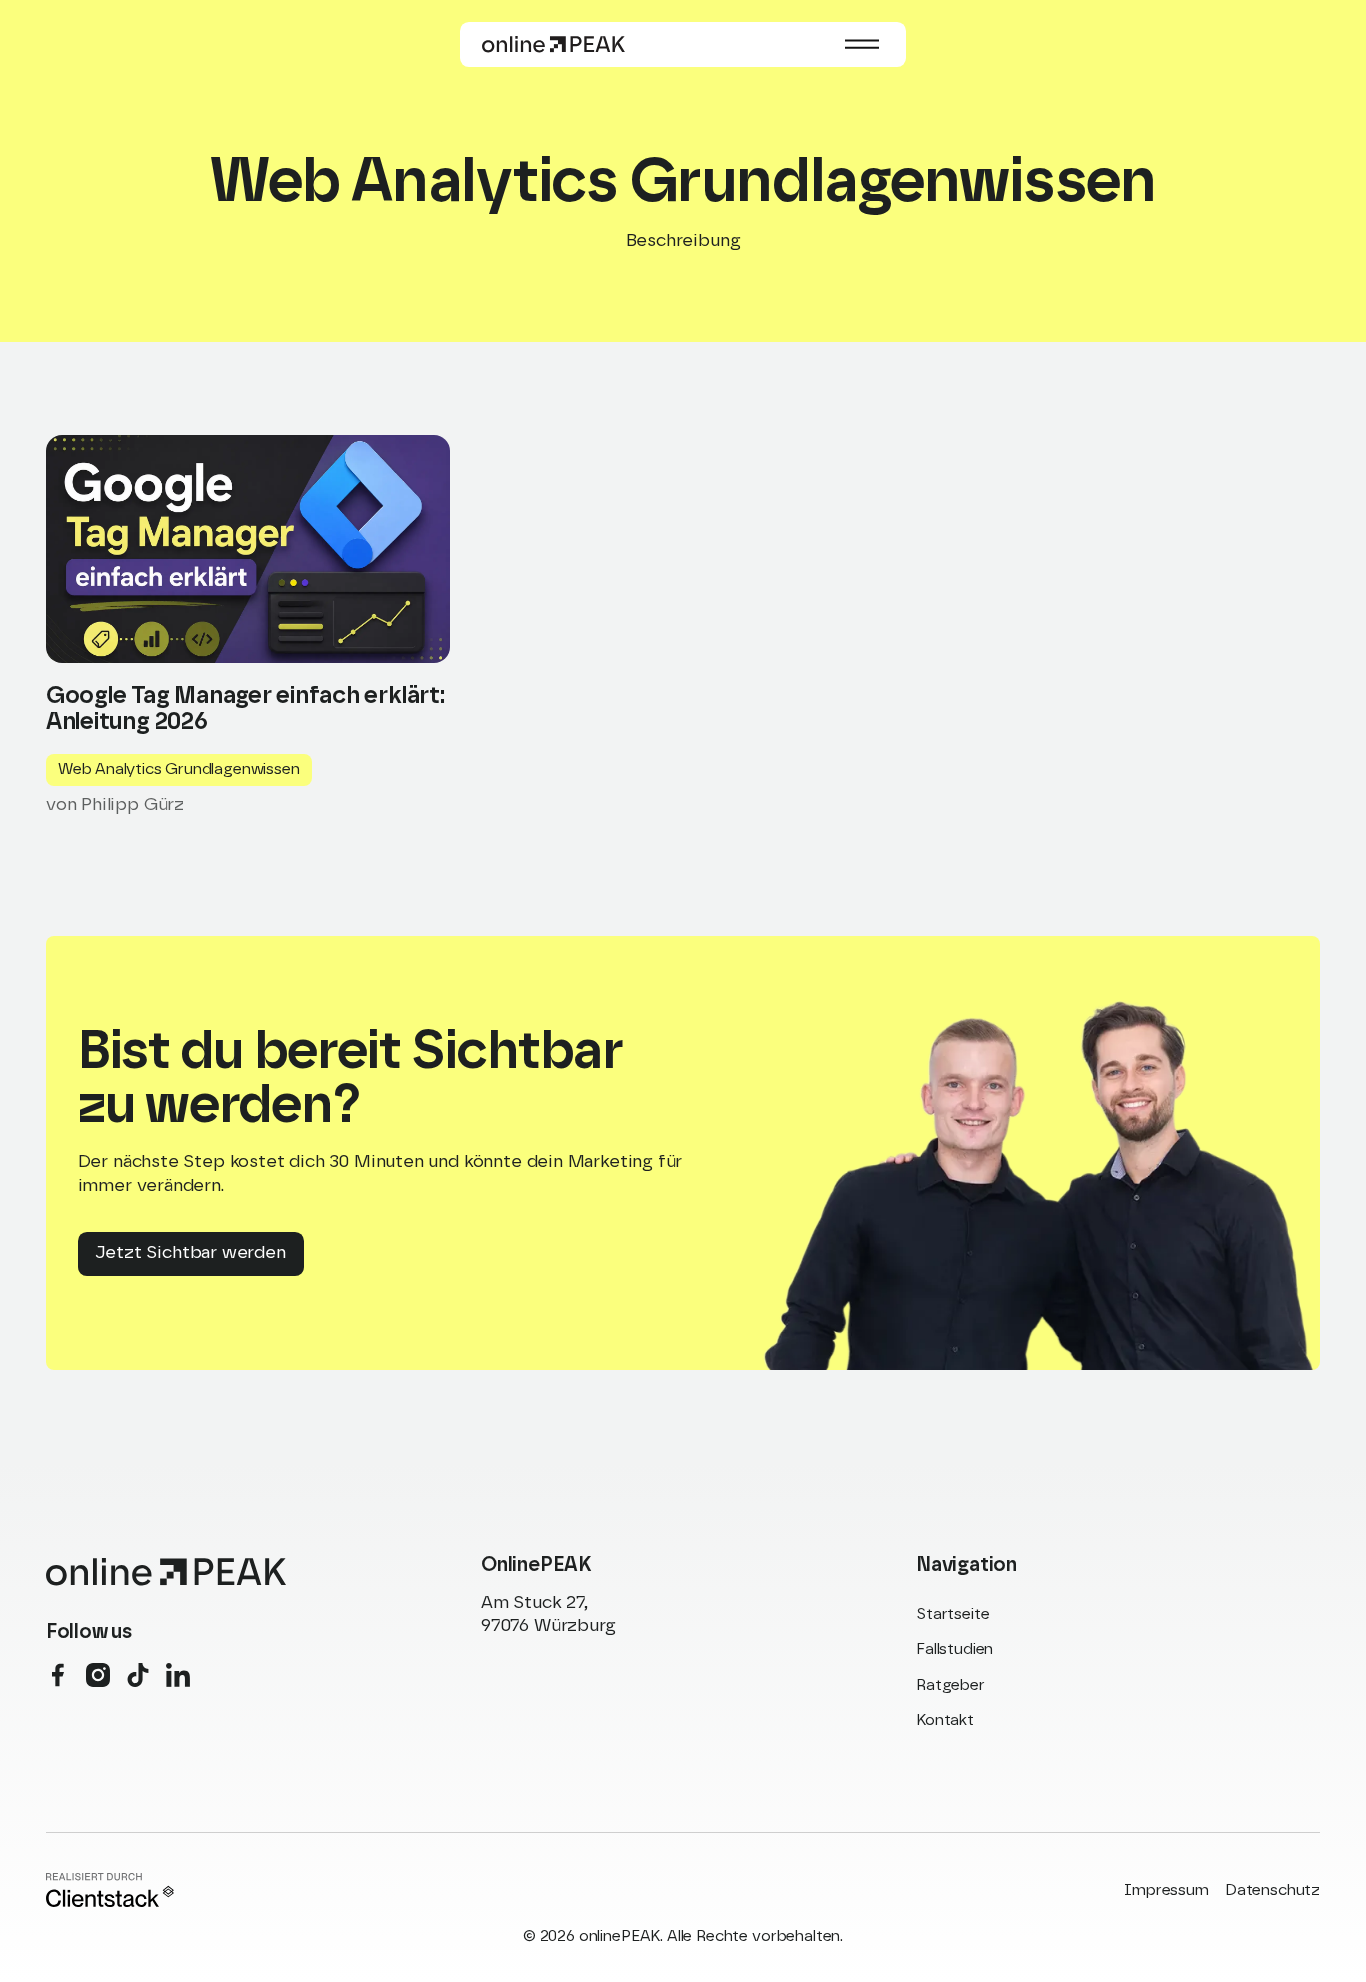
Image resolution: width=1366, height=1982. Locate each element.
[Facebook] (58, 1675)
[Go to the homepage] (166, 1572)
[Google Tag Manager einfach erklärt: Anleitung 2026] (248, 622)
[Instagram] (98, 1675)
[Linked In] (178, 1675)
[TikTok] (138, 1675)
